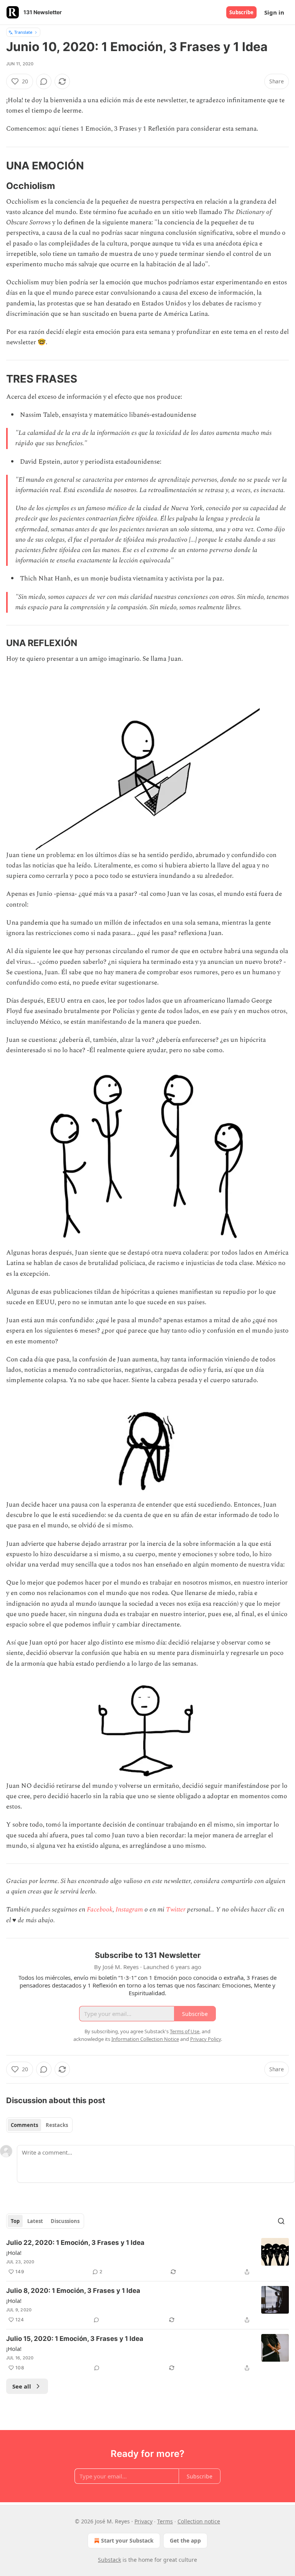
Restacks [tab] (57, 2125)
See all (22, 2386)
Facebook (100, 1910)
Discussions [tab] (65, 2221)
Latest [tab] (35, 2221)
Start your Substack (127, 2540)
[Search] (281, 2221)
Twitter (176, 1910)
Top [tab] (15, 2221)
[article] (147, 2257)
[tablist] (39, 2125)
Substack (109, 2560)
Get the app (185, 2540)
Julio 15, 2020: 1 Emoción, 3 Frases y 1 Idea (75, 2339)
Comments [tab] (24, 2125)
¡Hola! (14, 2253)
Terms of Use (185, 2031)
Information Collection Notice (145, 2039)
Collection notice (199, 2521)
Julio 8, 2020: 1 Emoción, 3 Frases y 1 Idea (73, 2291)
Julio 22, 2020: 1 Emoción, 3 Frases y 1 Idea (75, 2243)
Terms (165, 2521)
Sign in (274, 12)
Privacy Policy (206, 2039)
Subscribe (241, 12)
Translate (23, 32)
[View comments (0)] (44, 81)
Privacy (143, 2521)
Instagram (129, 1910)
